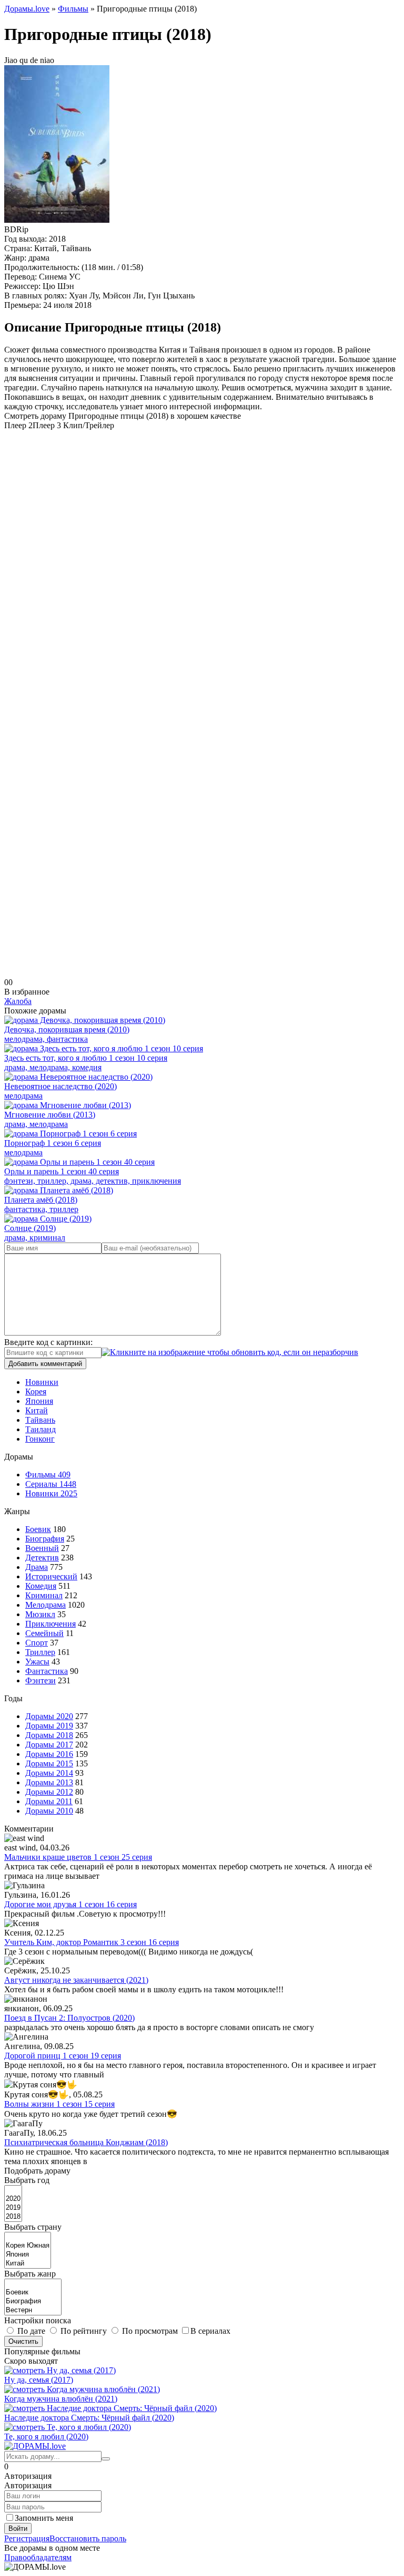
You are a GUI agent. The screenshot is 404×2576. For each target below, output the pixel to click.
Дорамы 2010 (49, 1811)
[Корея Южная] (28, 2246)
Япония (39, 1401)
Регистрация (27, 2538)
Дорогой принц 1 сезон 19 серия (63, 2056)
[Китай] (28, 2264)
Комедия (41, 1586)
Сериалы (51, 1484)
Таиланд (41, 1429)
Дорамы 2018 (49, 1735)
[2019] (13, 2208)
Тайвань (40, 1420)
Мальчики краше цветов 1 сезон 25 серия (78, 1857)
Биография (45, 1539)
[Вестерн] (33, 2310)
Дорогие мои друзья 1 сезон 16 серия (70, 1904)
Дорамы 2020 (49, 1716)
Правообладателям (38, 2557)
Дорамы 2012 (49, 1792)
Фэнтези (41, 1680)
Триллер (40, 1652)
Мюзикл (40, 1614)
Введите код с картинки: (48, 1342)
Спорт (37, 1643)
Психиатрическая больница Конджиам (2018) (86, 2142)
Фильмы (48, 1475)
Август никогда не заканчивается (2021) (76, 1980)
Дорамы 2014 (49, 1773)
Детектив (42, 1558)
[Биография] (33, 2301)
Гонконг (40, 1439)
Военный (42, 1548)
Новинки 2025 (51, 1493)
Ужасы (37, 1662)
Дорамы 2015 (49, 1763)
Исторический (51, 1576)
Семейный (44, 1633)
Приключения (50, 1624)
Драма (37, 1567)
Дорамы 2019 (49, 1726)
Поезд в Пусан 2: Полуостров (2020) (69, 2018)
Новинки (42, 1382)
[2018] (13, 2217)
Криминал (44, 1595)
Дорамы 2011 (49, 1801)
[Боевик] (33, 2293)
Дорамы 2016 (49, 1754)
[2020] (13, 2199)
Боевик (38, 1529)
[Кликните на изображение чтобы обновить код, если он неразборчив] (230, 1352)
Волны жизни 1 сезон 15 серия (59, 2104)
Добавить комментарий (45, 1364)
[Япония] (28, 2255)
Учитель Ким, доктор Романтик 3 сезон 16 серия (92, 1942)
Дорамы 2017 (49, 1745)
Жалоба (18, 1001)
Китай (37, 1410)
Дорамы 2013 (49, 1782)
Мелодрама (46, 1605)
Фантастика (47, 1671)
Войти (18, 2528)
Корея (36, 1392)
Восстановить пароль (88, 2538)
